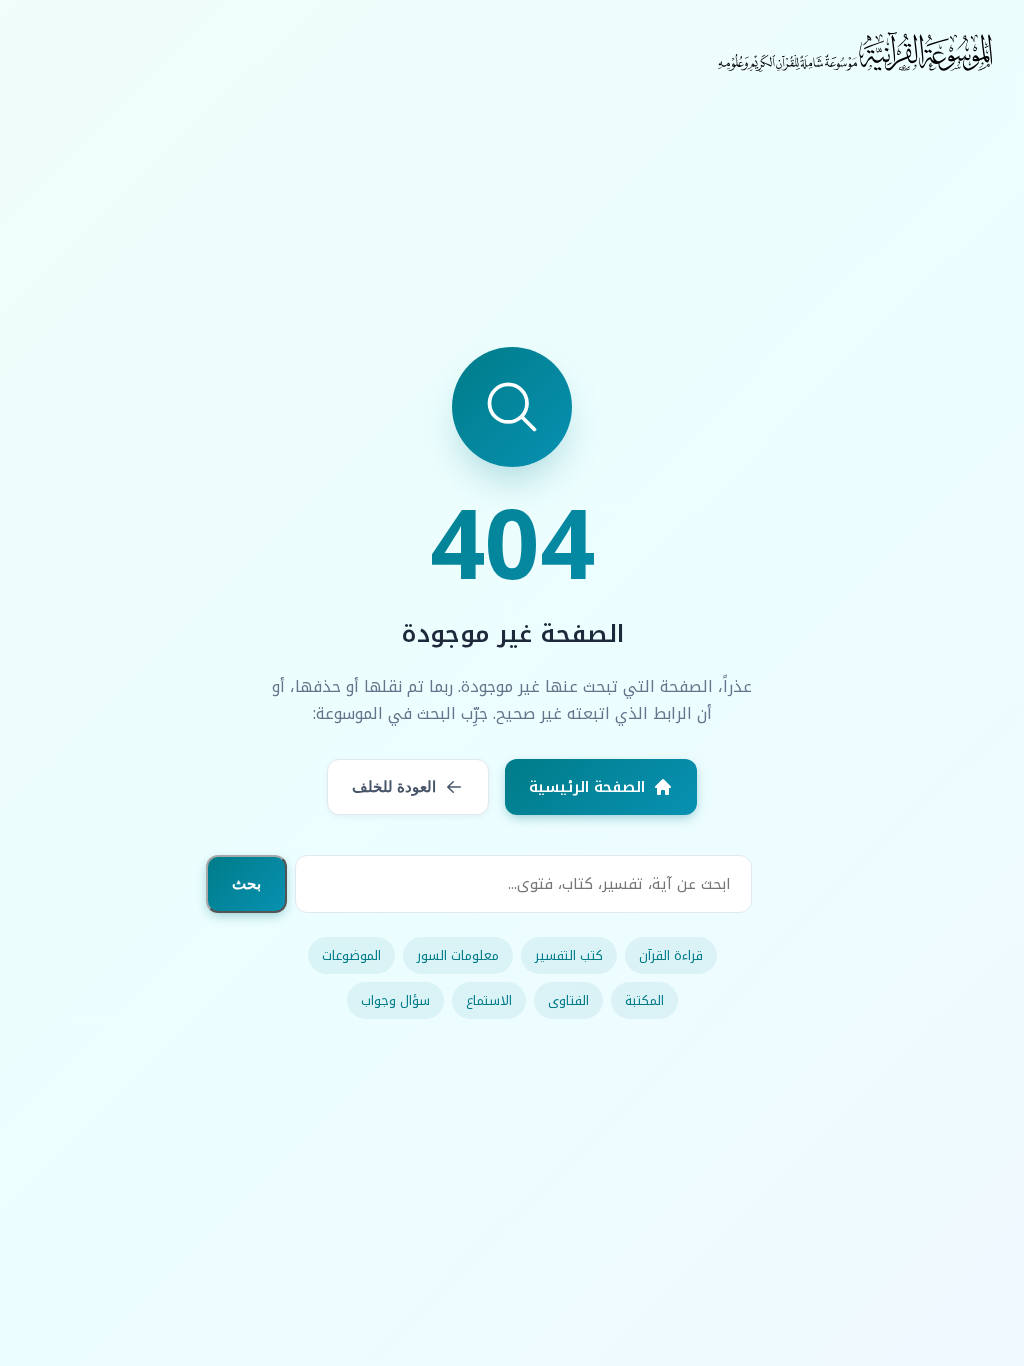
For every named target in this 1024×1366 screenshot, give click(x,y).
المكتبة (644, 1000)
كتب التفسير (569, 955)
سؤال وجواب (395, 1000)
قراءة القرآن (671, 955)
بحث (246, 883)
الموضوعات (351, 955)
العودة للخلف (394, 786)
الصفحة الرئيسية (587, 787)
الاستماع (489, 1000)
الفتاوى (568, 1000)
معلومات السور (458, 955)
